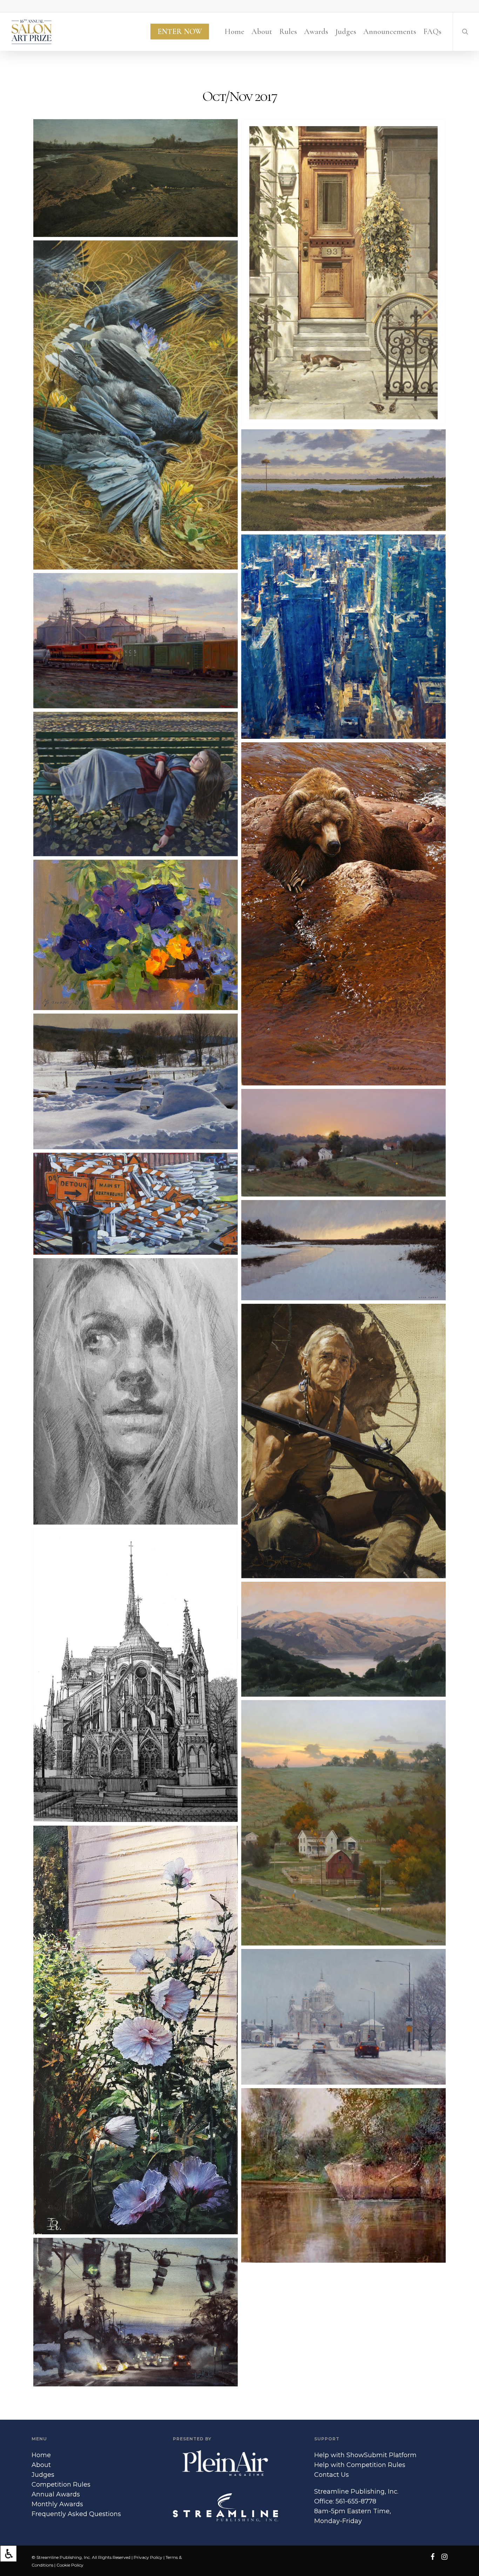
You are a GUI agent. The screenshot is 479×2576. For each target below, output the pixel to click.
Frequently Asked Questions (76, 2514)
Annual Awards (56, 2494)
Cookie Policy (70, 2565)
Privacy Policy (148, 2557)
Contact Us (332, 2475)
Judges (43, 2475)
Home (41, 2455)
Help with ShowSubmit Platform (365, 2455)
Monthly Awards (57, 2504)
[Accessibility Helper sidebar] (8, 2554)
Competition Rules (61, 2485)
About (41, 2465)
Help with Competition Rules (360, 2465)
